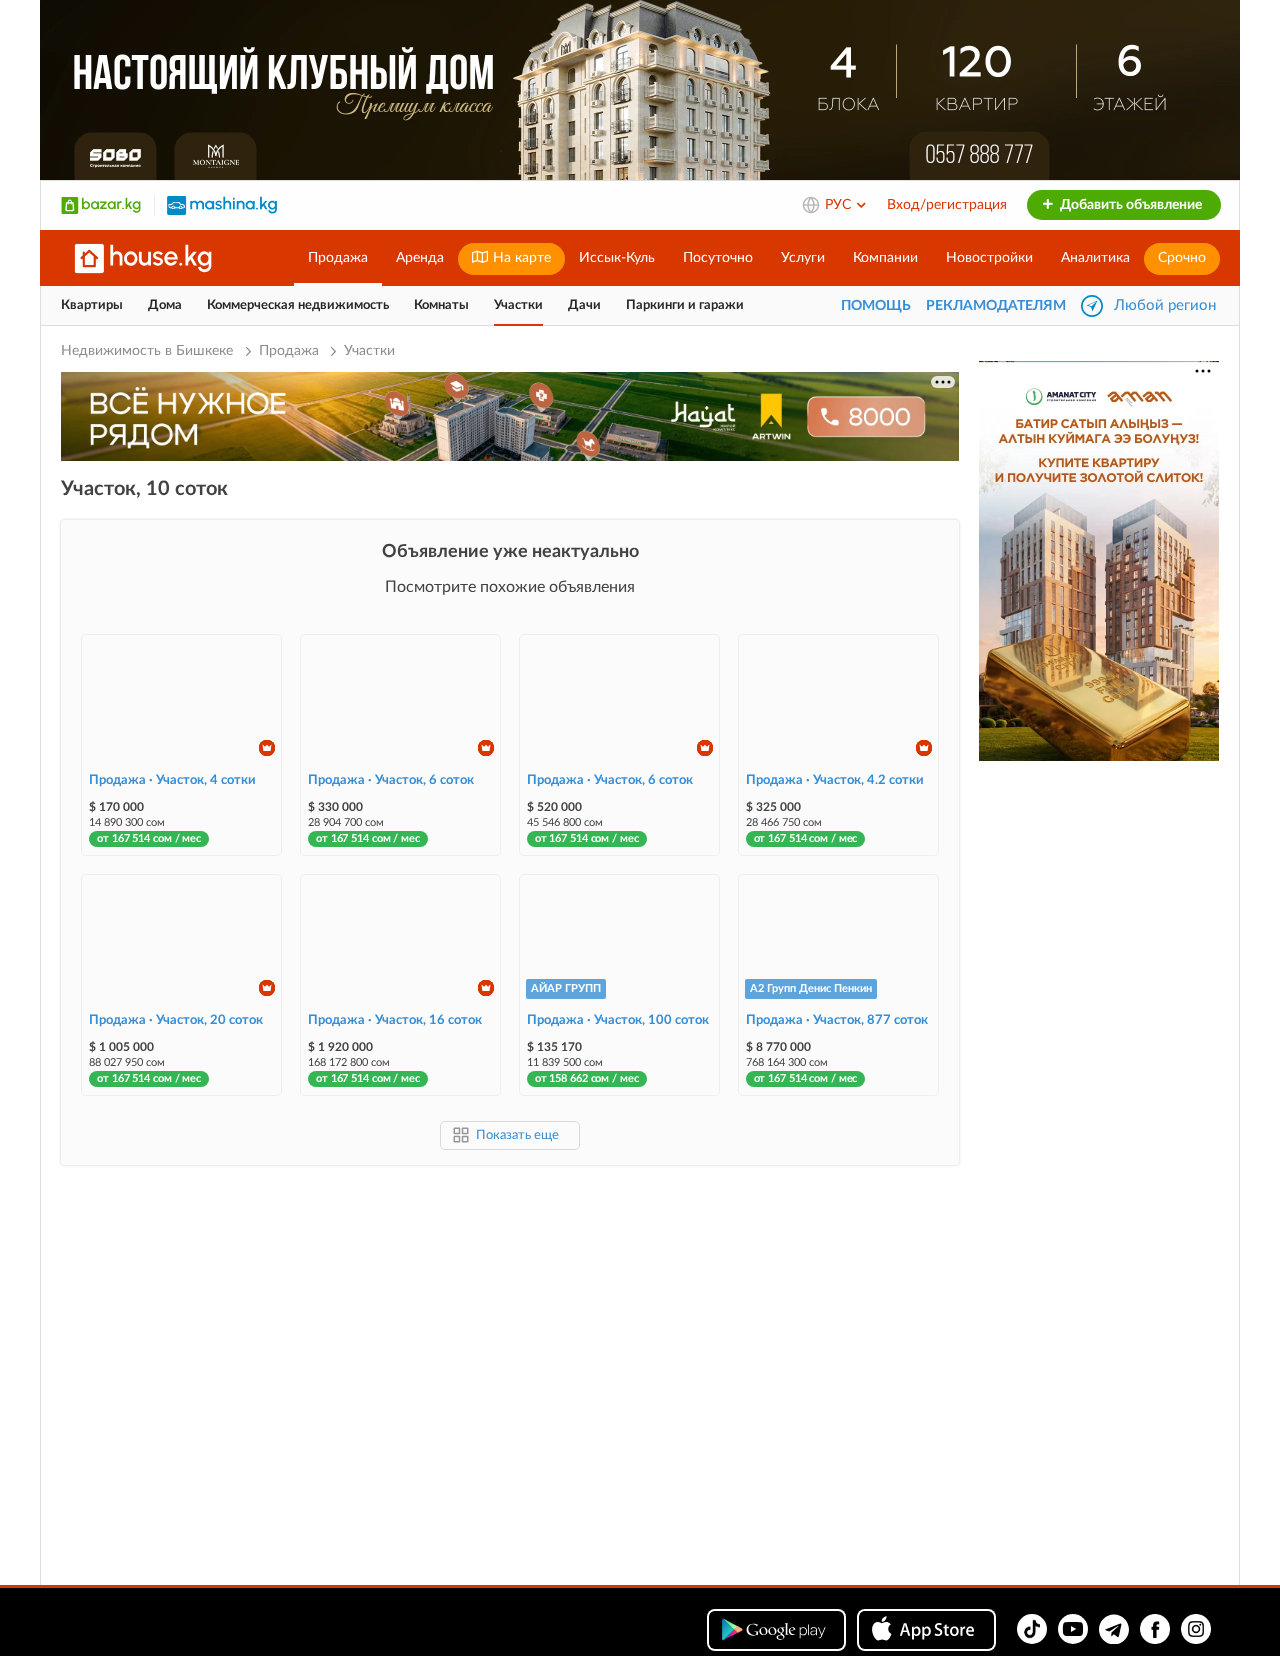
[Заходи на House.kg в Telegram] (1114, 1629)
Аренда (420, 258)
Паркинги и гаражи (685, 305)
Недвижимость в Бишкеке (149, 351)
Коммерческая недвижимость (298, 305)
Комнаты (441, 305)
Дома (165, 305)
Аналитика (1095, 258)
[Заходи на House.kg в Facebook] (1155, 1629)
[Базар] (101, 205)
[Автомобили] (222, 205)
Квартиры (92, 305)
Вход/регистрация (947, 205)
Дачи (584, 305)
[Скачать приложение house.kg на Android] (776, 1630)
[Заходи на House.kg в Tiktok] (1032, 1629)
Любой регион (1165, 305)
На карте (520, 258)
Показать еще (517, 1135)
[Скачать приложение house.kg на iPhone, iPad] (926, 1630)
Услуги (803, 258)
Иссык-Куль (617, 258)
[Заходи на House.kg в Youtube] (1073, 1629)
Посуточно (718, 258)
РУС (840, 205)
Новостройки (989, 258)
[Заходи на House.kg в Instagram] (1196, 1629)
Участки (518, 305)
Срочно (1182, 258)
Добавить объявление (1129, 205)
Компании (885, 258)
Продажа (338, 258)
